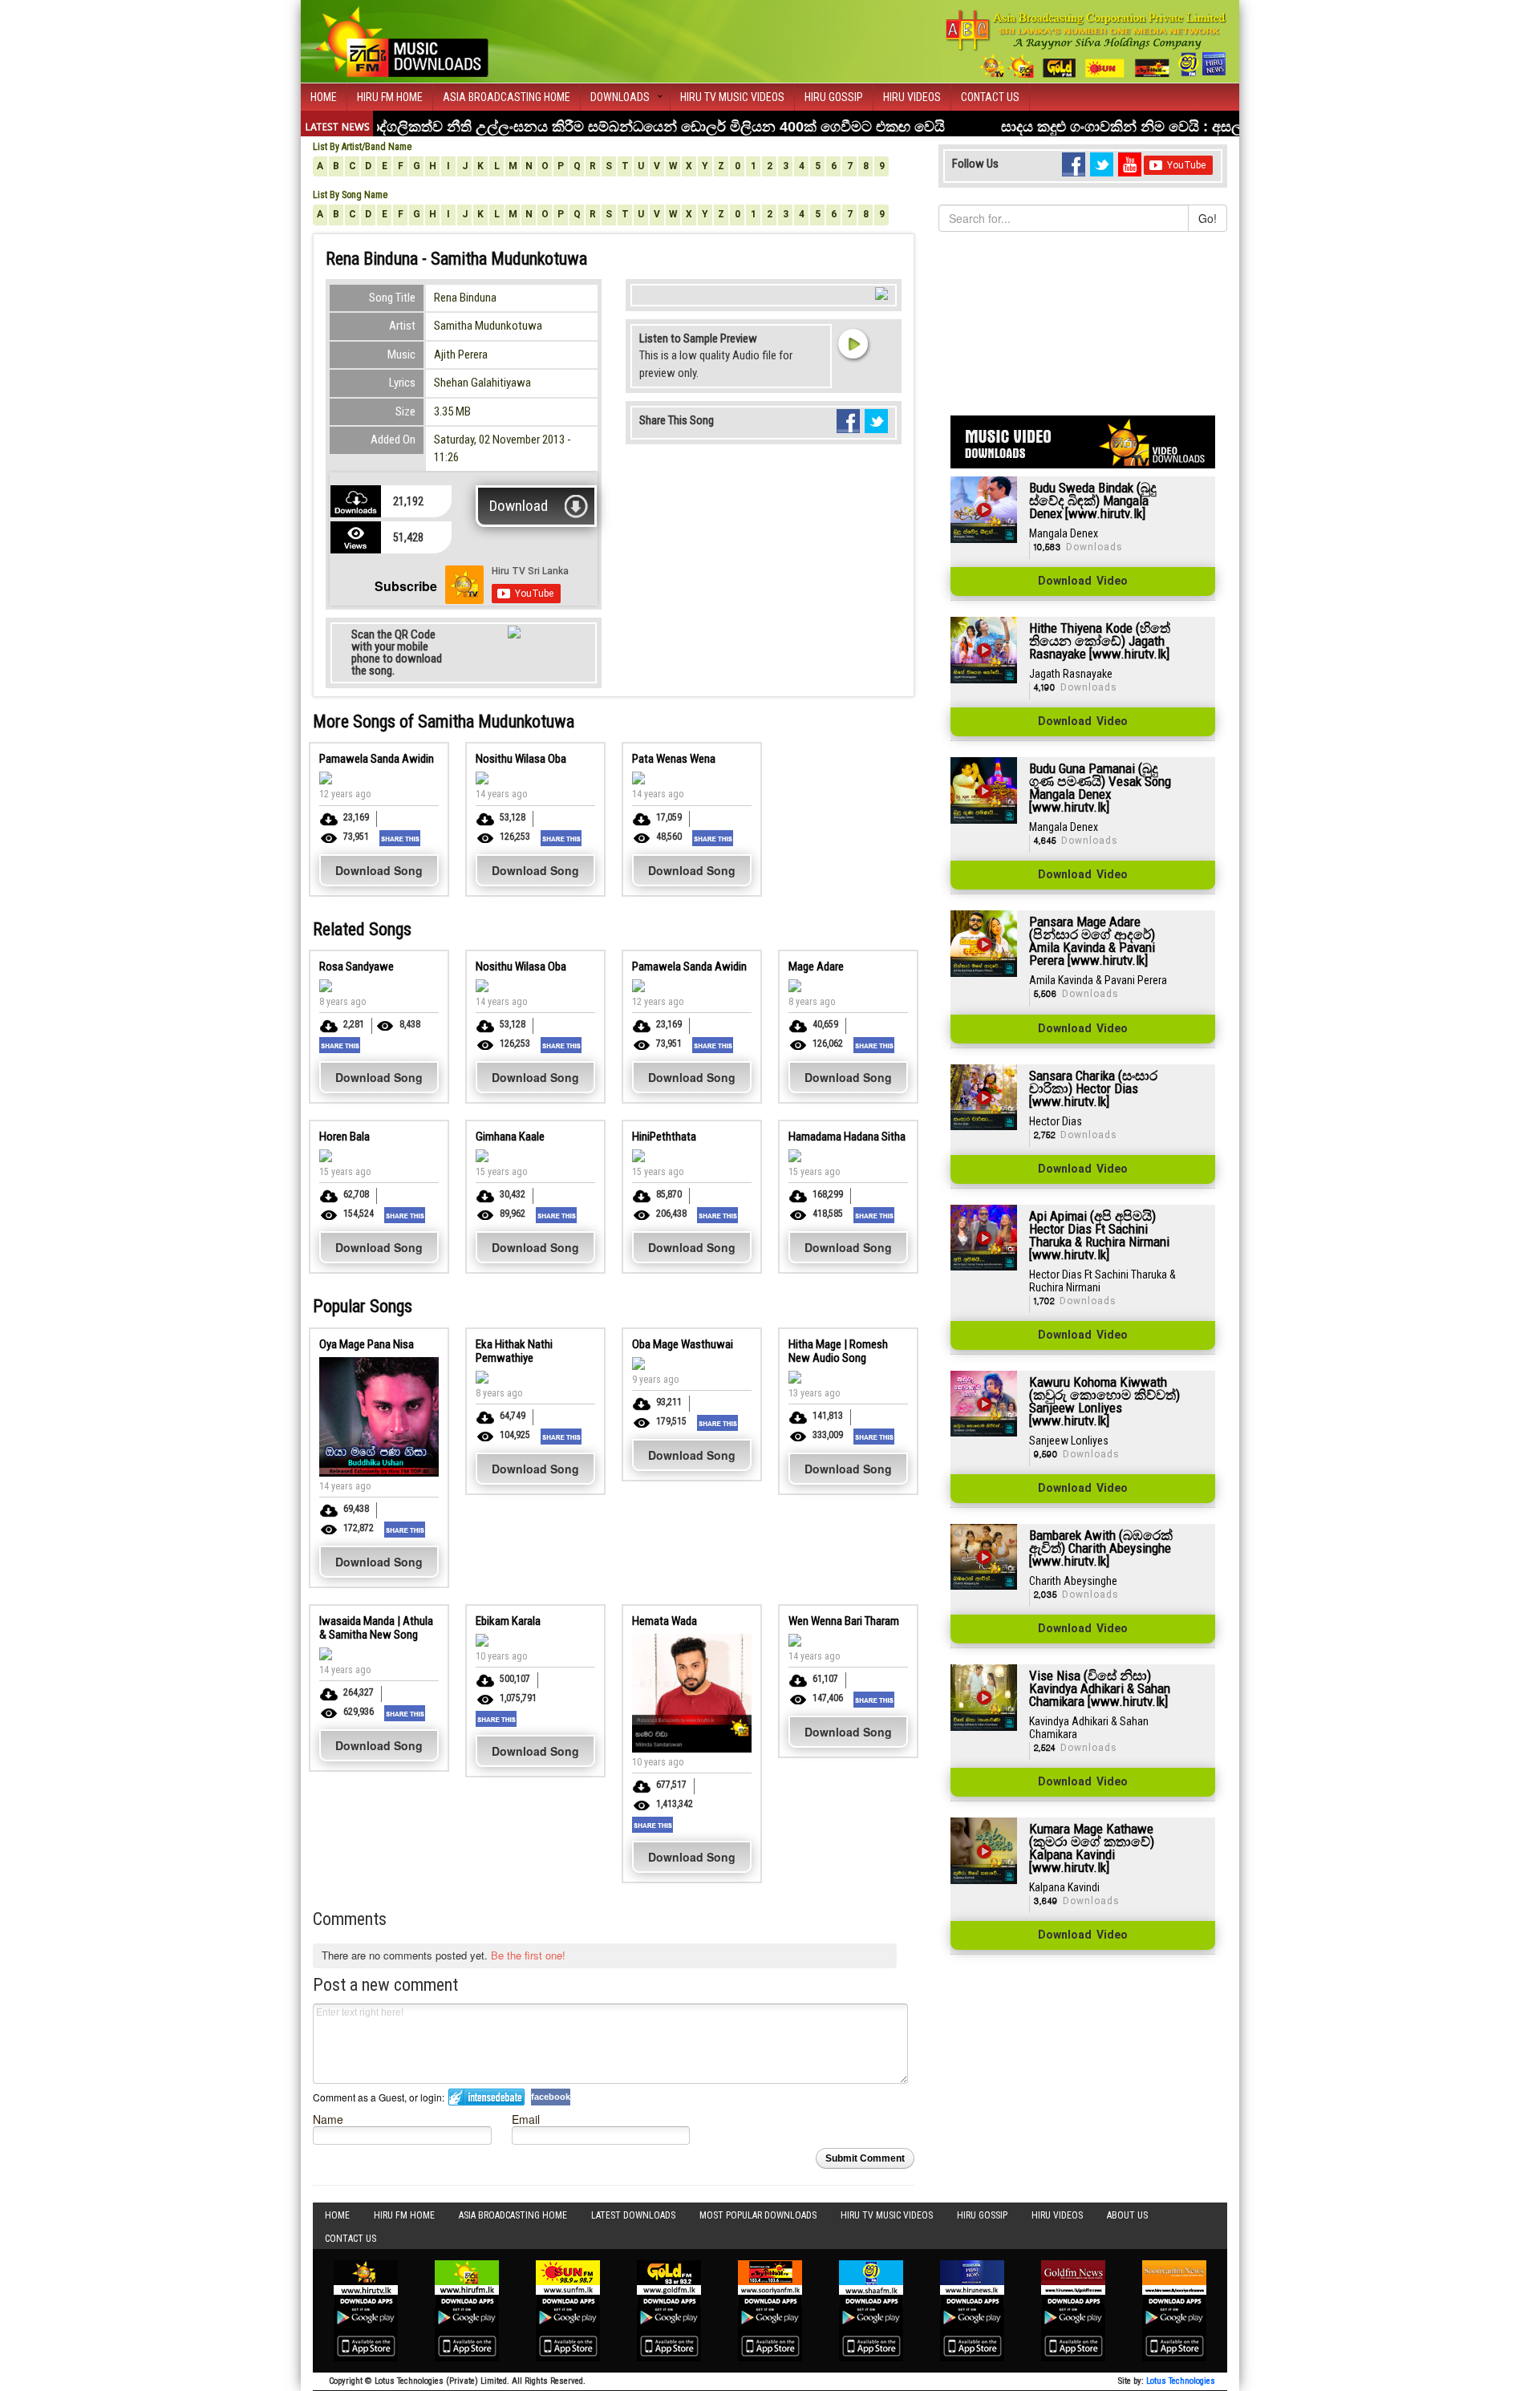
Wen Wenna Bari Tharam (844, 1621)
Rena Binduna (465, 298)
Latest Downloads (633, 2215)
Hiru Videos (912, 97)
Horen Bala (344, 1137)
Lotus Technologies (1181, 2381)
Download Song (379, 870)
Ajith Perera (461, 355)
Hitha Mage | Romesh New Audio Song (838, 1351)
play (853, 343)
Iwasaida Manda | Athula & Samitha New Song (376, 1628)
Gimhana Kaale (510, 1137)
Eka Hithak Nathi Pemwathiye (514, 1351)
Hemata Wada (665, 1621)
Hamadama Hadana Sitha (847, 1137)
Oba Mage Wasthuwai (683, 1344)
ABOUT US (1127, 2215)
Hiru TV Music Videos (732, 97)
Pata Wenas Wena (674, 759)
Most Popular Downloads (758, 2215)
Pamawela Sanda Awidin (377, 759)
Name (328, 2119)
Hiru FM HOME (390, 97)
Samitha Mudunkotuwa (488, 326)
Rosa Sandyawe (357, 967)
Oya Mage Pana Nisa (367, 1344)
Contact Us (990, 97)
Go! (1208, 218)
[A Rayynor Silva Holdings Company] (1086, 44)
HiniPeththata (664, 1137)
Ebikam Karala (508, 1621)
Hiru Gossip (834, 97)
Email (526, 2119)
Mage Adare (816, 967)
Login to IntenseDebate (486, 2097)
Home (324, 97)
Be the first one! (528, 1955)
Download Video (1083, 582)
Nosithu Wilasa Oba (521, 759)
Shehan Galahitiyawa (482, 383)
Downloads (620, 97)
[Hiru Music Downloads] (401, 39)
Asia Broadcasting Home (507, 97)
